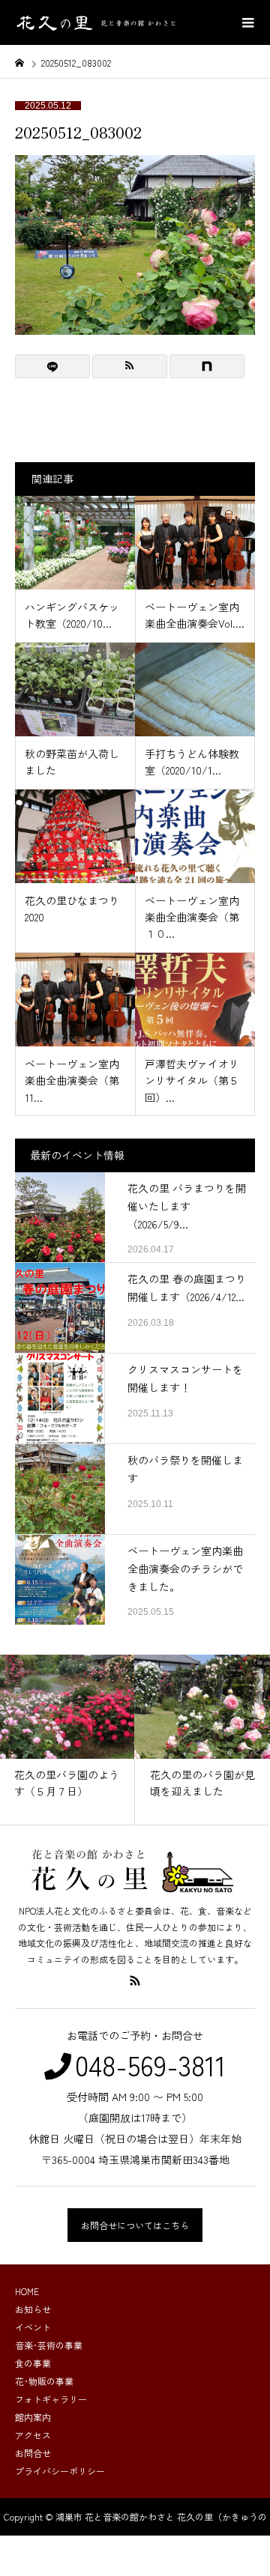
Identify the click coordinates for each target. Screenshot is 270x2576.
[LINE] (52, 366)
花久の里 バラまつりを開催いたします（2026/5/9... (187, 1206)
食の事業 (33, 2363)
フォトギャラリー (51, 2399)
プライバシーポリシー (60, 2471)
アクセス (33, 2435)
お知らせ (33, 2309)
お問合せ (33, 2453)
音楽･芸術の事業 (49, 2345)
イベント (33, 2327)
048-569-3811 (150, 2064)
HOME (27, 2291)
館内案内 (33, 2417)
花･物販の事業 (44, 2381)
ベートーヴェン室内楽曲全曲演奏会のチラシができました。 (185, 1569)
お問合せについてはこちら (135, 2225)
